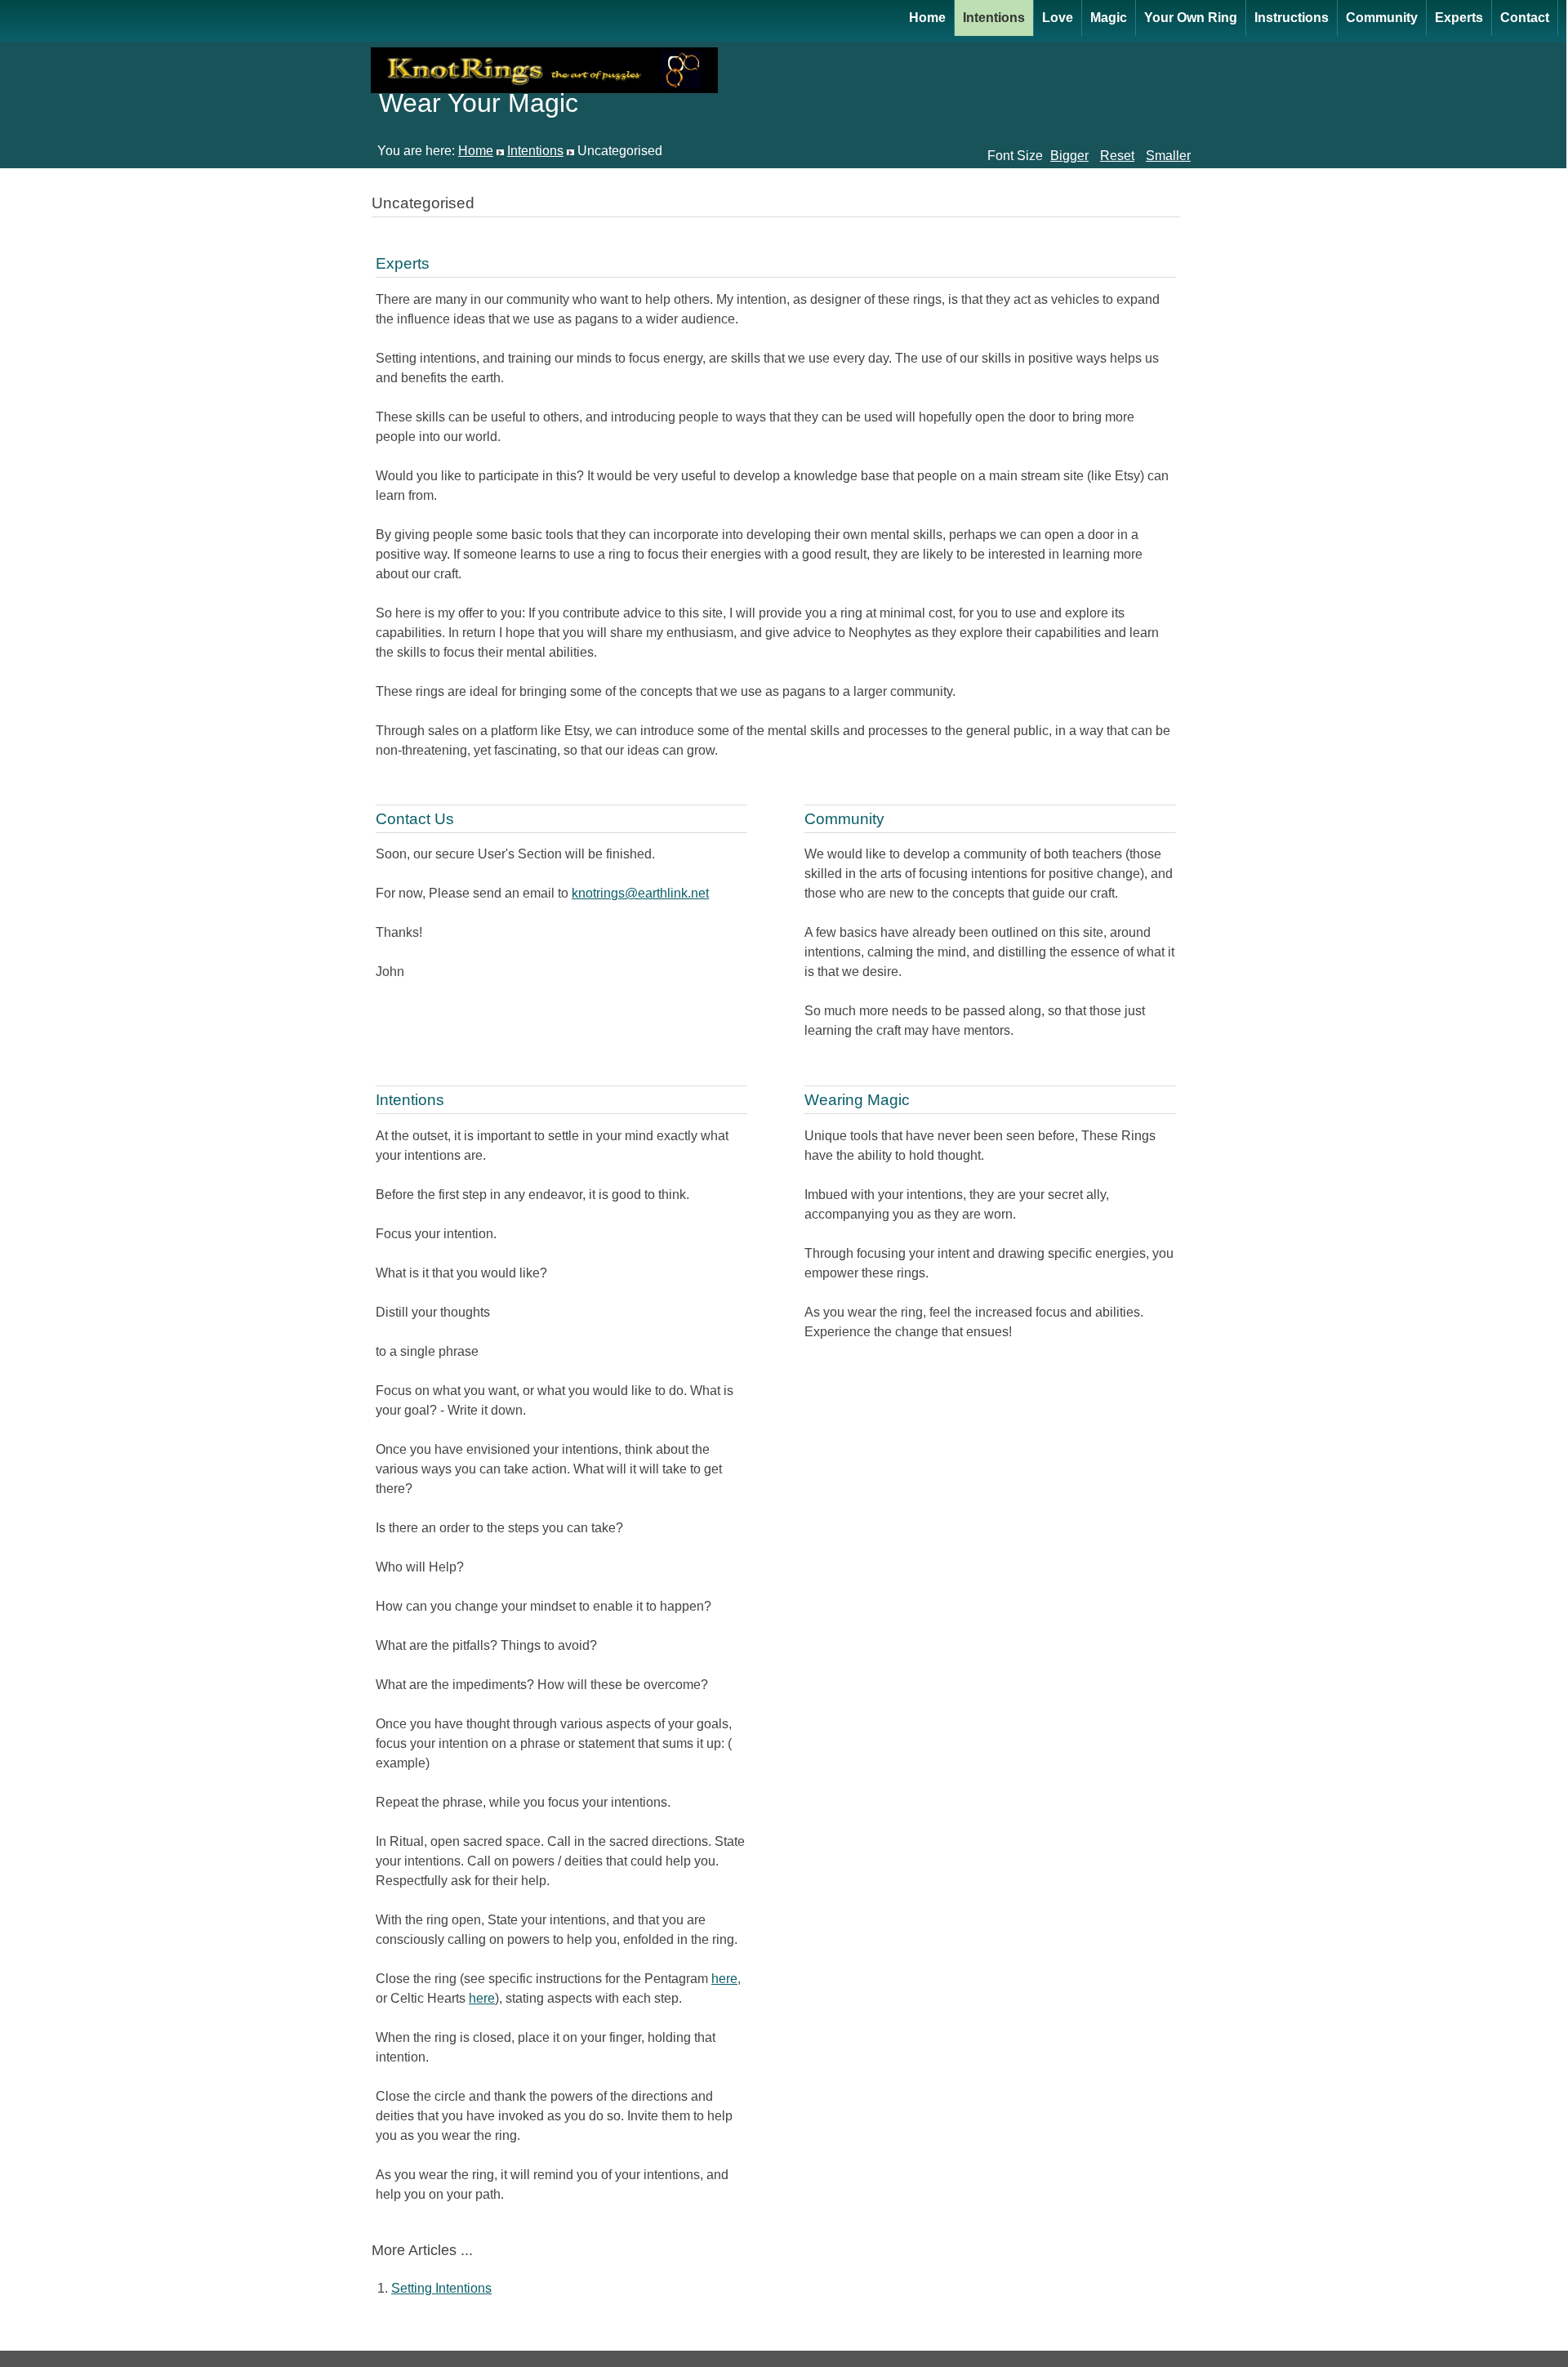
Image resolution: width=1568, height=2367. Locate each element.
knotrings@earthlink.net (640, 893)
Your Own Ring (1191, 18)
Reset (1117, 156)
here (724, 1979)
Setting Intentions (441, 2288)
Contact (1525, 18)
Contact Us (415, 819)
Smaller (1168, 156)
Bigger (1069, 156)
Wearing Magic (857, 1100)
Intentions (994, 18)
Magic (1109, 18)
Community (1382, 18)
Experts (1459, 18)
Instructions (1292, 18)
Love (1058, 18)
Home (927, 18)
